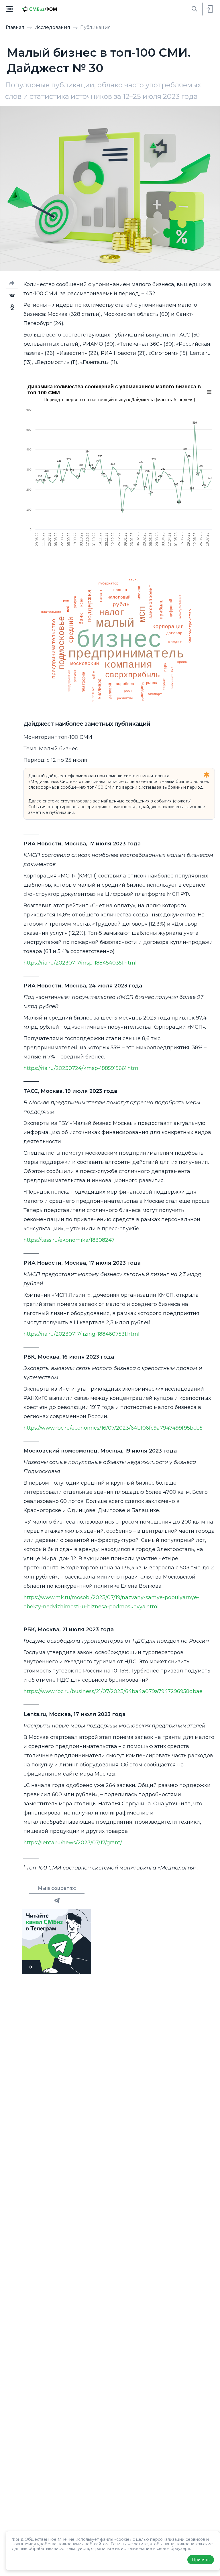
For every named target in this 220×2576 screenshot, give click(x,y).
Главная (16, 27)
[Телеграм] (57, 1900)
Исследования (53, 27)
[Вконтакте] (12, 296)
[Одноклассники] (12, 307)
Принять (201, 2560)
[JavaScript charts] (46, 564)
